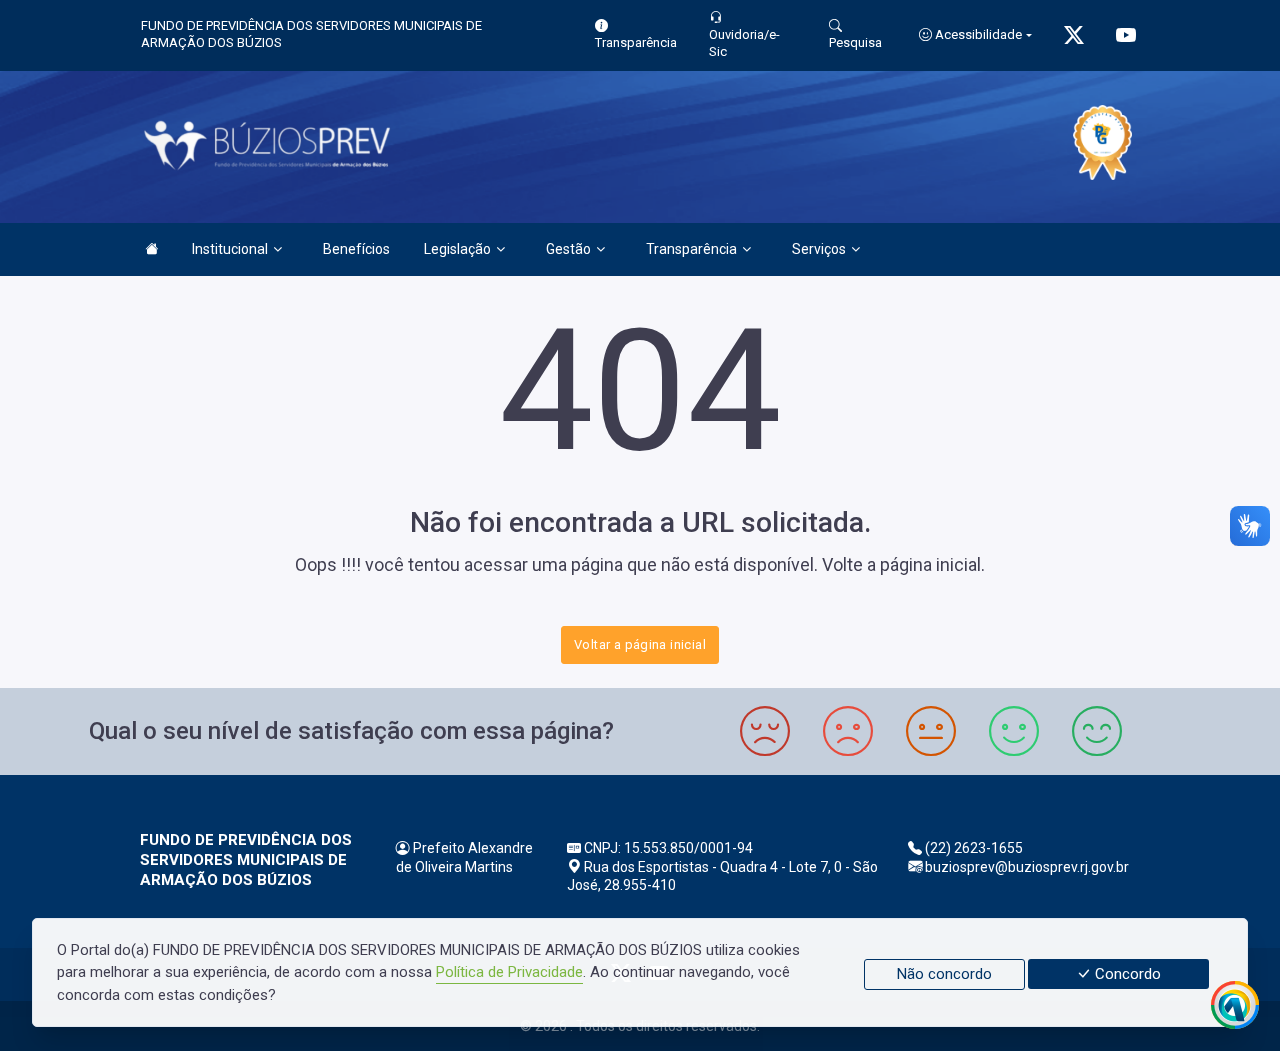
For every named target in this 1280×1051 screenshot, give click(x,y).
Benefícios (356, 249)
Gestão (568, 249)
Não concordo (944, 974)
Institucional (230, 249)
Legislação (457, 249)
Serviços (819, 249)
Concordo (1126, 974)
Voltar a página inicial (640, 644)
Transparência (691, 249)
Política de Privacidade (509, 972)
